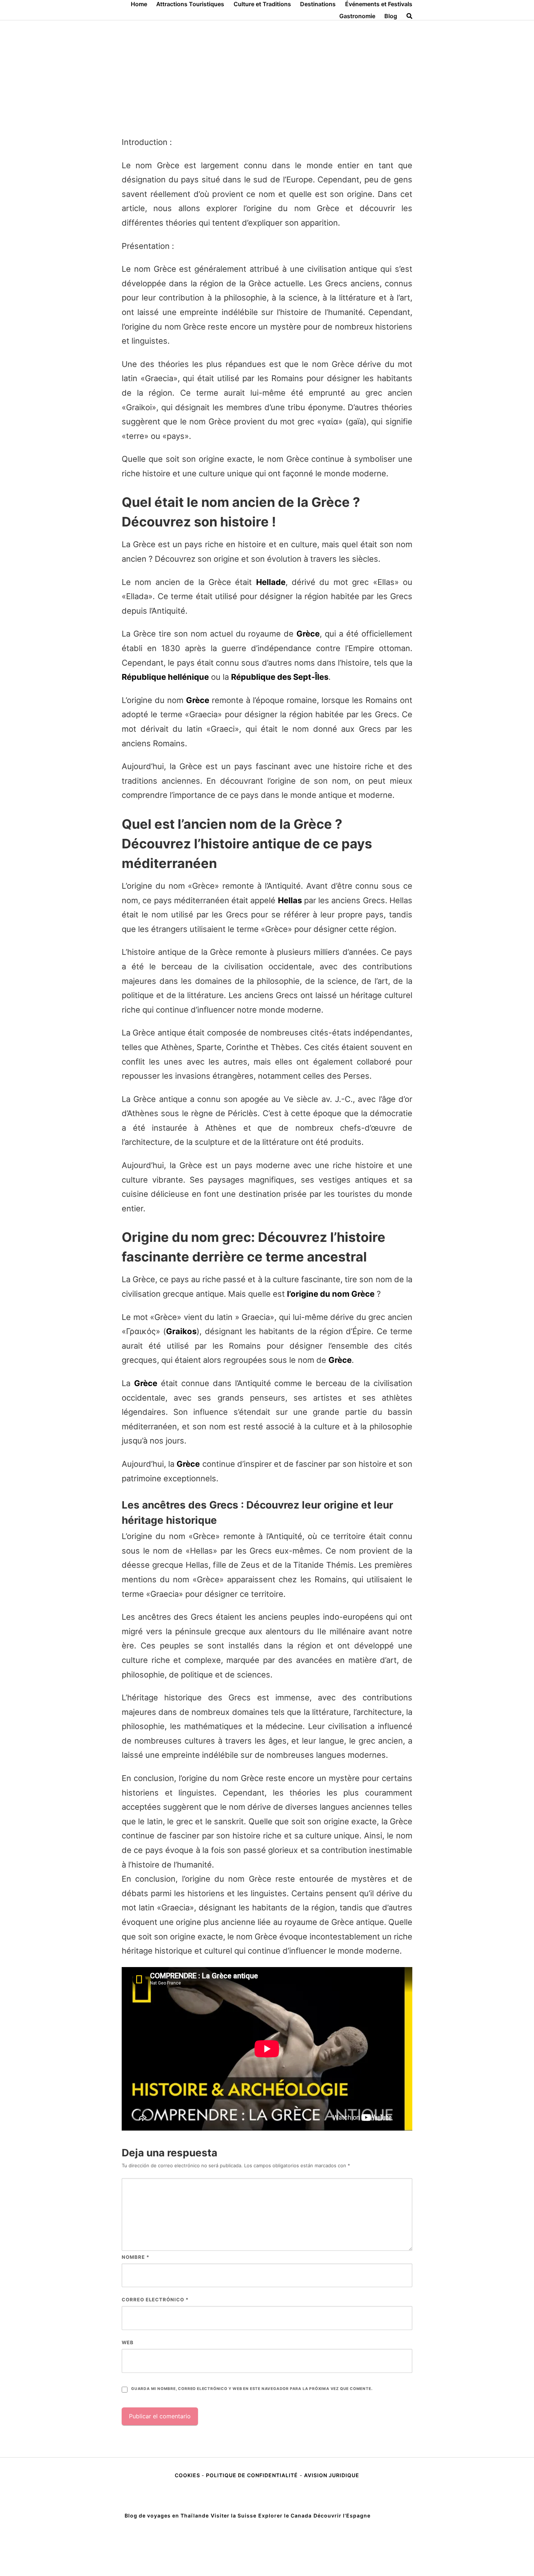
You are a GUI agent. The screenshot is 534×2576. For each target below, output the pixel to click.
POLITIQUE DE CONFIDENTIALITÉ (252, 2475)
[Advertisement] (267, 75)
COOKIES (188, 2475)
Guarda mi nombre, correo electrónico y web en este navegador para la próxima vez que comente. (252, 2389)
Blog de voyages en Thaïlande (167, 2516)
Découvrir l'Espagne (342, 2516)
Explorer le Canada (285, 2516)
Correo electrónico (155, 2300)
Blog (391, 16)
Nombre (135, 2257)
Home (139, 4)
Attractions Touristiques (190, 4)
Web (128, 2342)
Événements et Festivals (379, 4)
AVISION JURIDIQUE (332, 2475)
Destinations (318, 4)
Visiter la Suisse (234, 2516)
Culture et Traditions (262, 4)
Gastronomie (357, 16)
